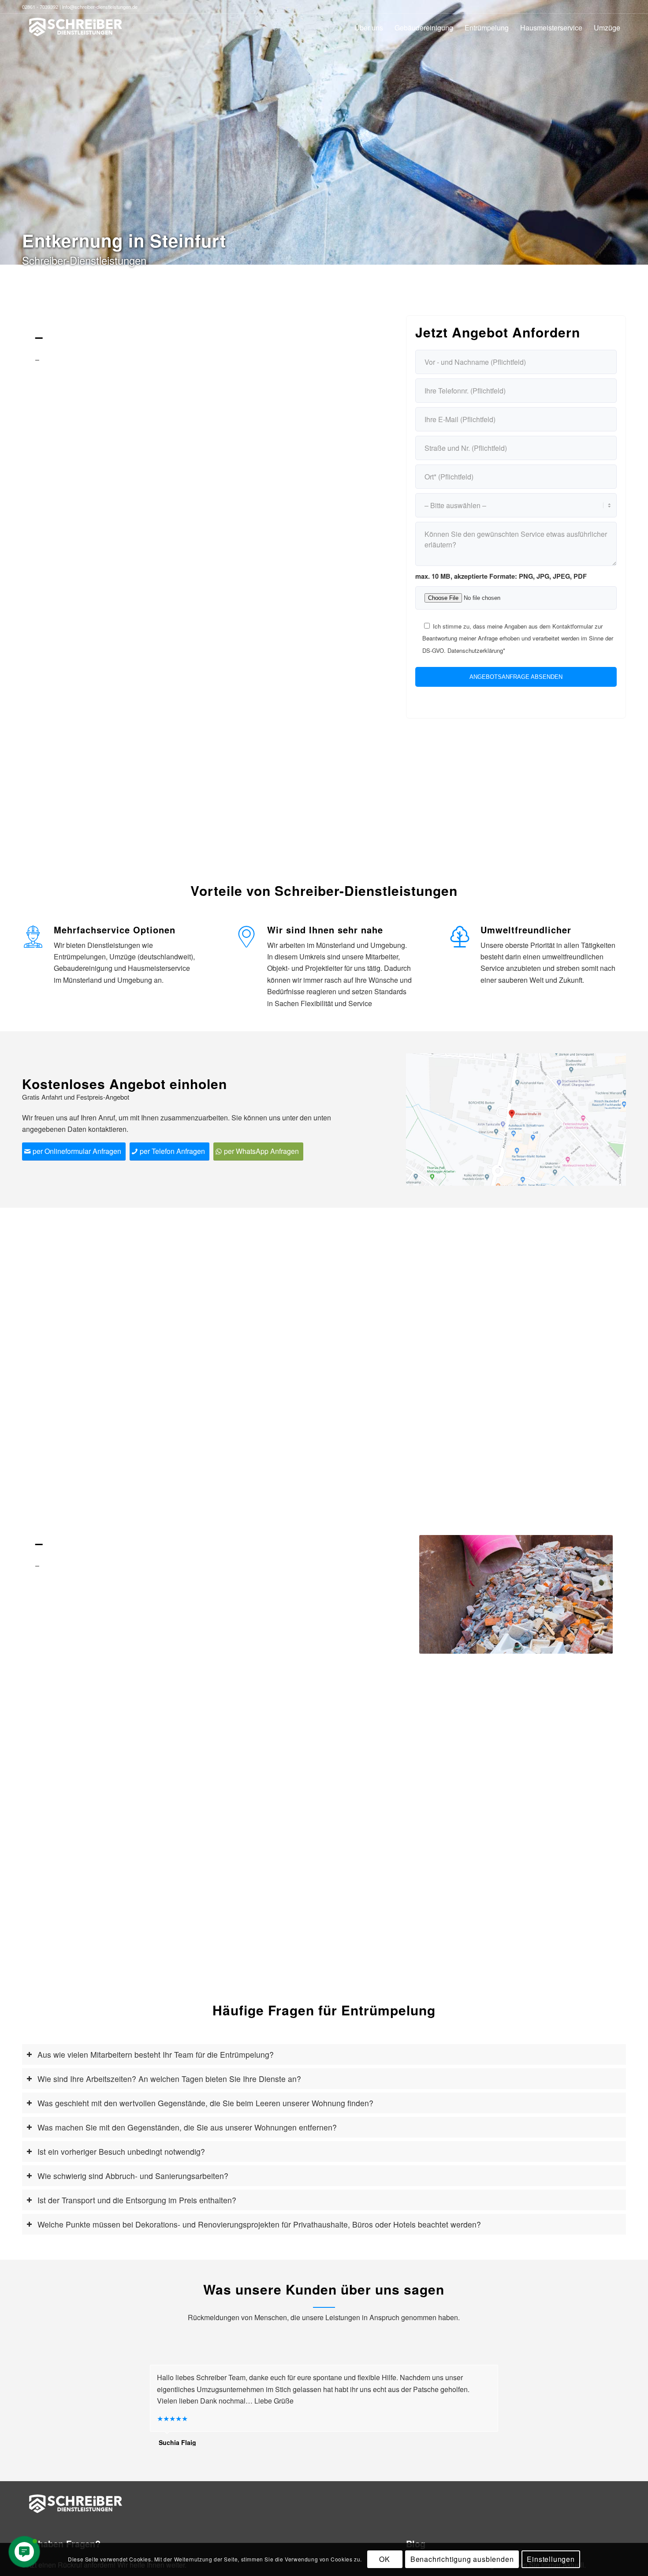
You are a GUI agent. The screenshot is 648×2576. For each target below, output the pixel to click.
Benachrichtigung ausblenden (462, 2559)
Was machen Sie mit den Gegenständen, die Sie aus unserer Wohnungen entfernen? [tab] (187, 2127)
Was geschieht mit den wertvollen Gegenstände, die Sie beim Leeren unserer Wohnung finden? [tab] (205, 2103)
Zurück (439, 1594)
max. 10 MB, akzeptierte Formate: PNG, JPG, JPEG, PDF (501, 576)
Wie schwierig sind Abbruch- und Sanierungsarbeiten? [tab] (133, 2176)
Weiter (593, 1594)
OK (385, 2559)
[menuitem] (369, 28)
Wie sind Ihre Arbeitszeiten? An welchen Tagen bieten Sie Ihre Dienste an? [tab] (169, 2079)
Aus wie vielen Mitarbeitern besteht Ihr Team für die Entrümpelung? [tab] (156, 2054)
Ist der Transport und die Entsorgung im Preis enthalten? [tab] (137, 2200)
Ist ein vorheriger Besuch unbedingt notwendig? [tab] (121, 2151)
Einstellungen (551, 2559)
